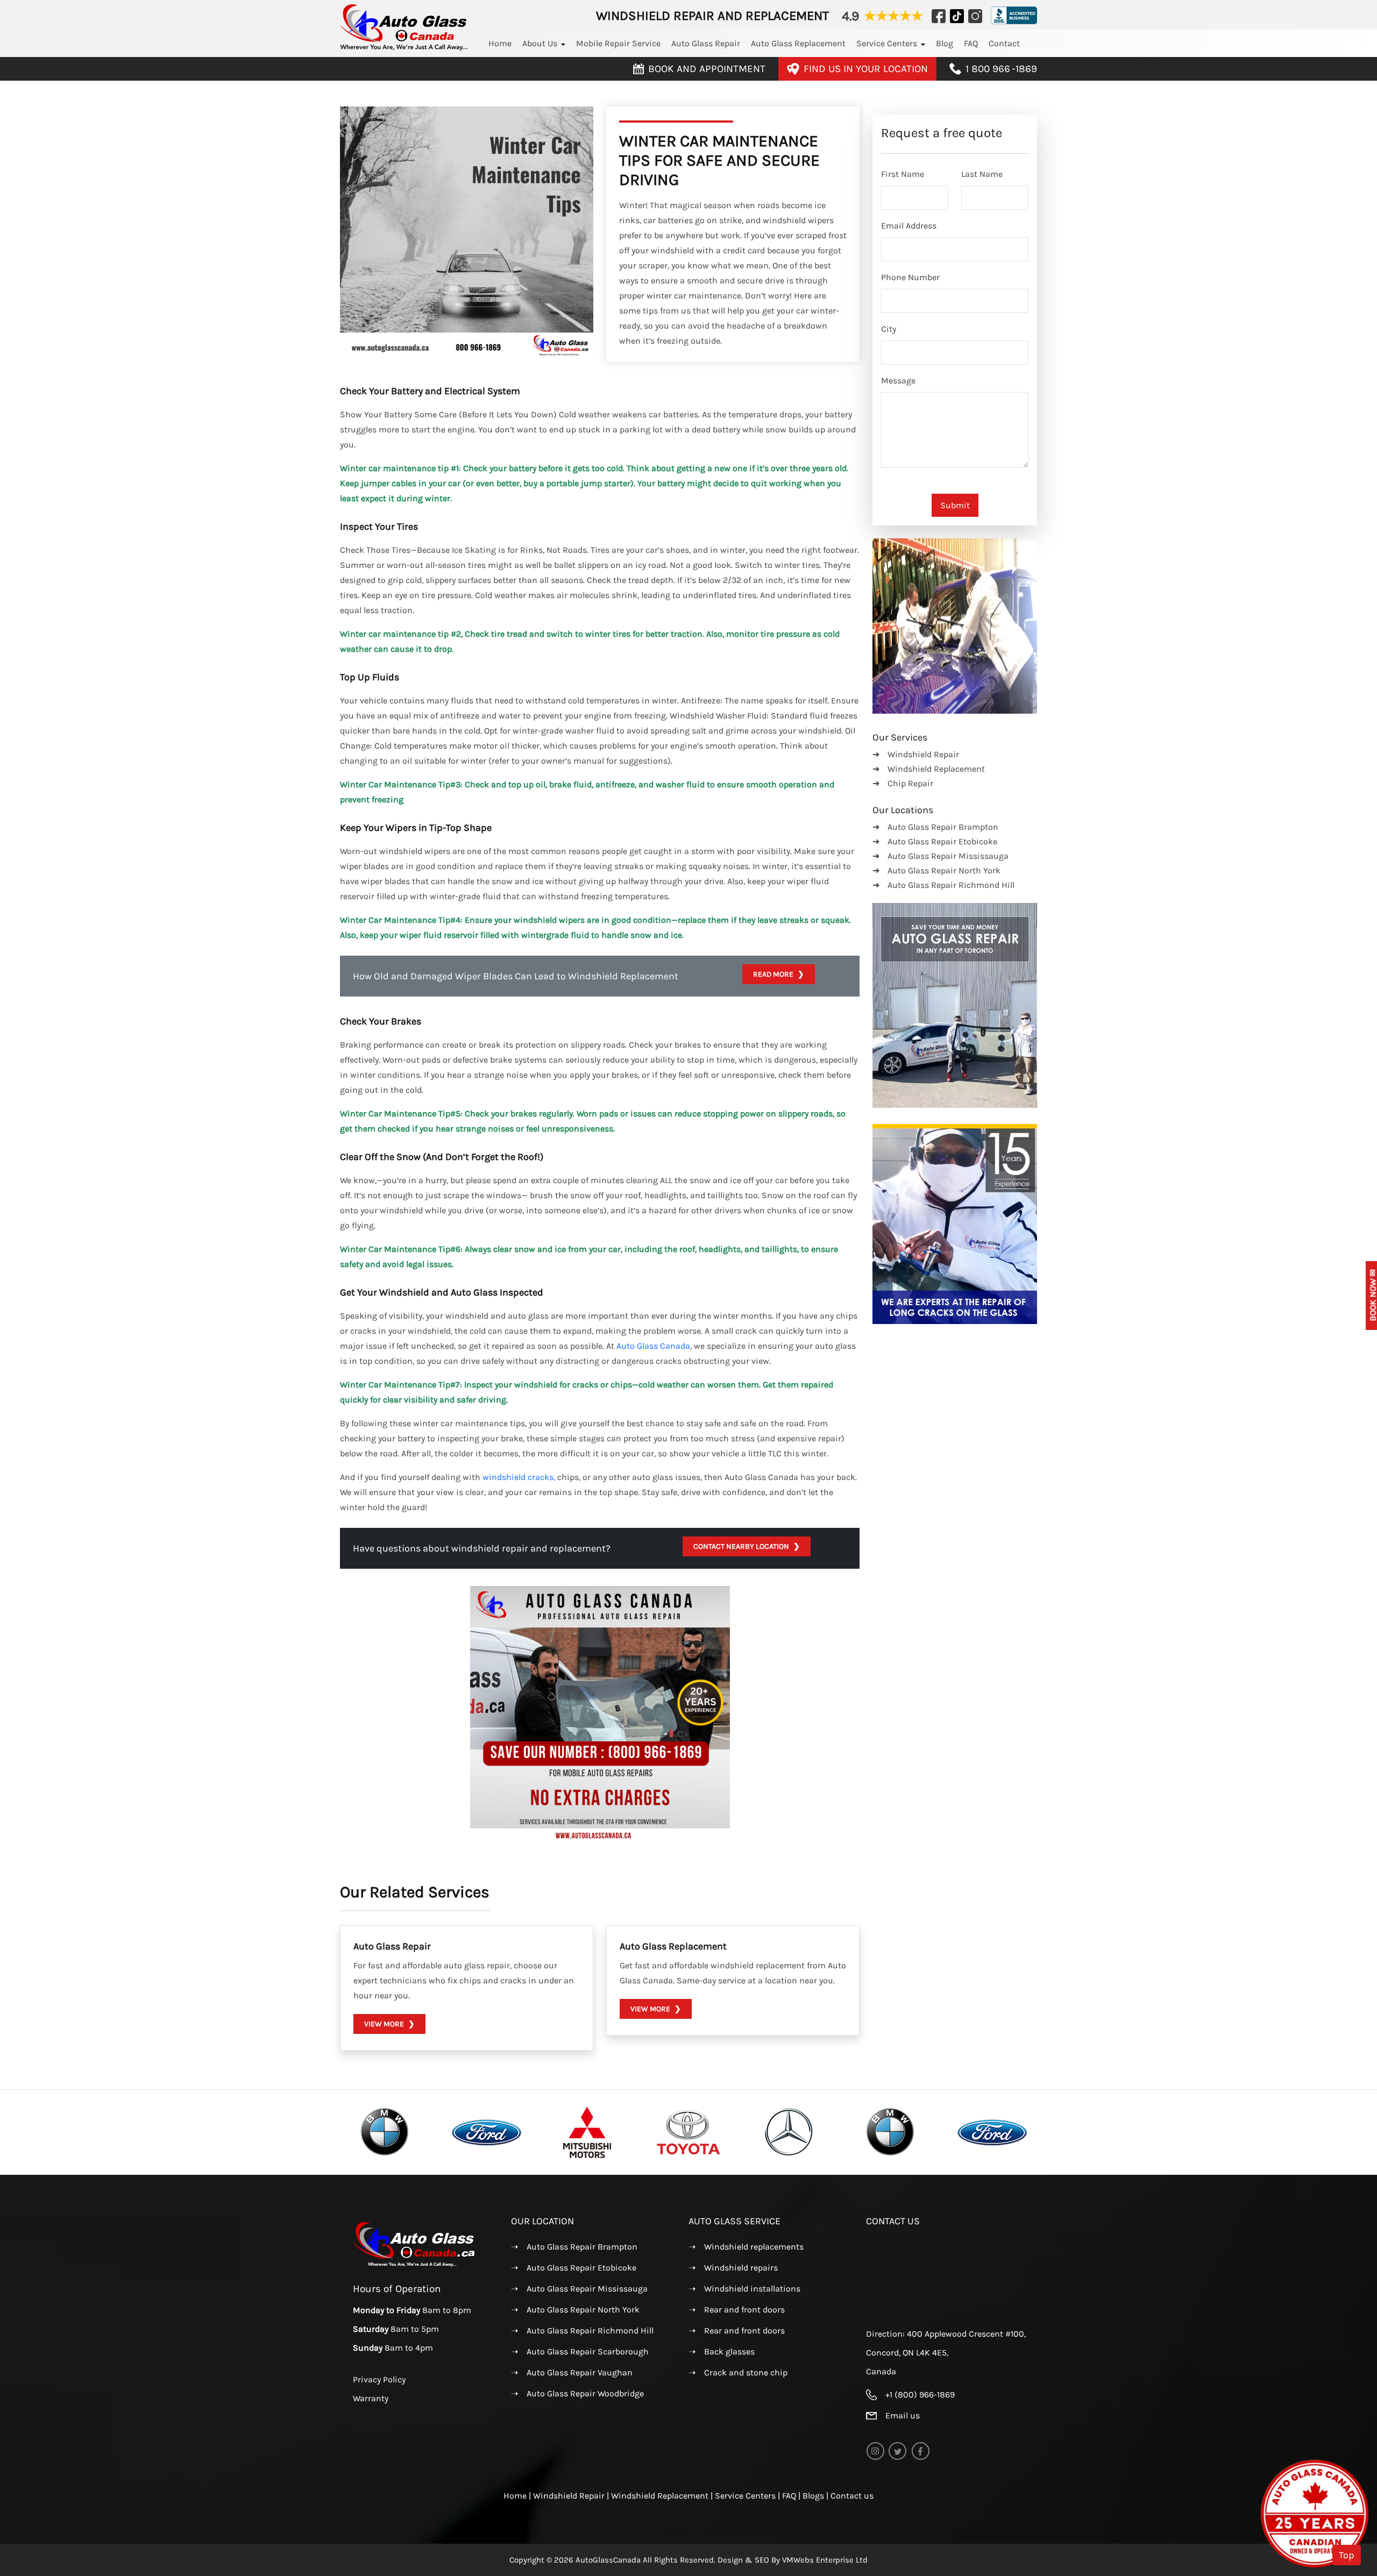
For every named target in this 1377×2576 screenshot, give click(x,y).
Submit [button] (955, 505)
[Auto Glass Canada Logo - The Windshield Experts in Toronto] (404, 48)
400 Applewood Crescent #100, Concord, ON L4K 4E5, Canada (946, 2353)
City (889, 329)
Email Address (909, 226)
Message (898, 380)
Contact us (852, 2496)
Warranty (371, 2398)
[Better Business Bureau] (1010, 16)
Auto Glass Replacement (798, 43)
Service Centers (887, 43)
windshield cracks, (519, 1477)
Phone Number (910, 277)
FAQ (971, 43)
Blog (945, 43)
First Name (903, 174)
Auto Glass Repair (706, 43)
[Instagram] (939, 16)
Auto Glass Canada (653, 1346)
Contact (1004, 43)
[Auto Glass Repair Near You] (415, 2265)
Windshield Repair (570, 2496)
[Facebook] (973, 16)
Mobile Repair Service (618, 43)
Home (500, 43)
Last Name (982, 174)
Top (1347, 2555)
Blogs (813, 2496)
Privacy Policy (379, 2379)
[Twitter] (957, 16)
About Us (540, 43)
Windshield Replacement (661, 2496)
